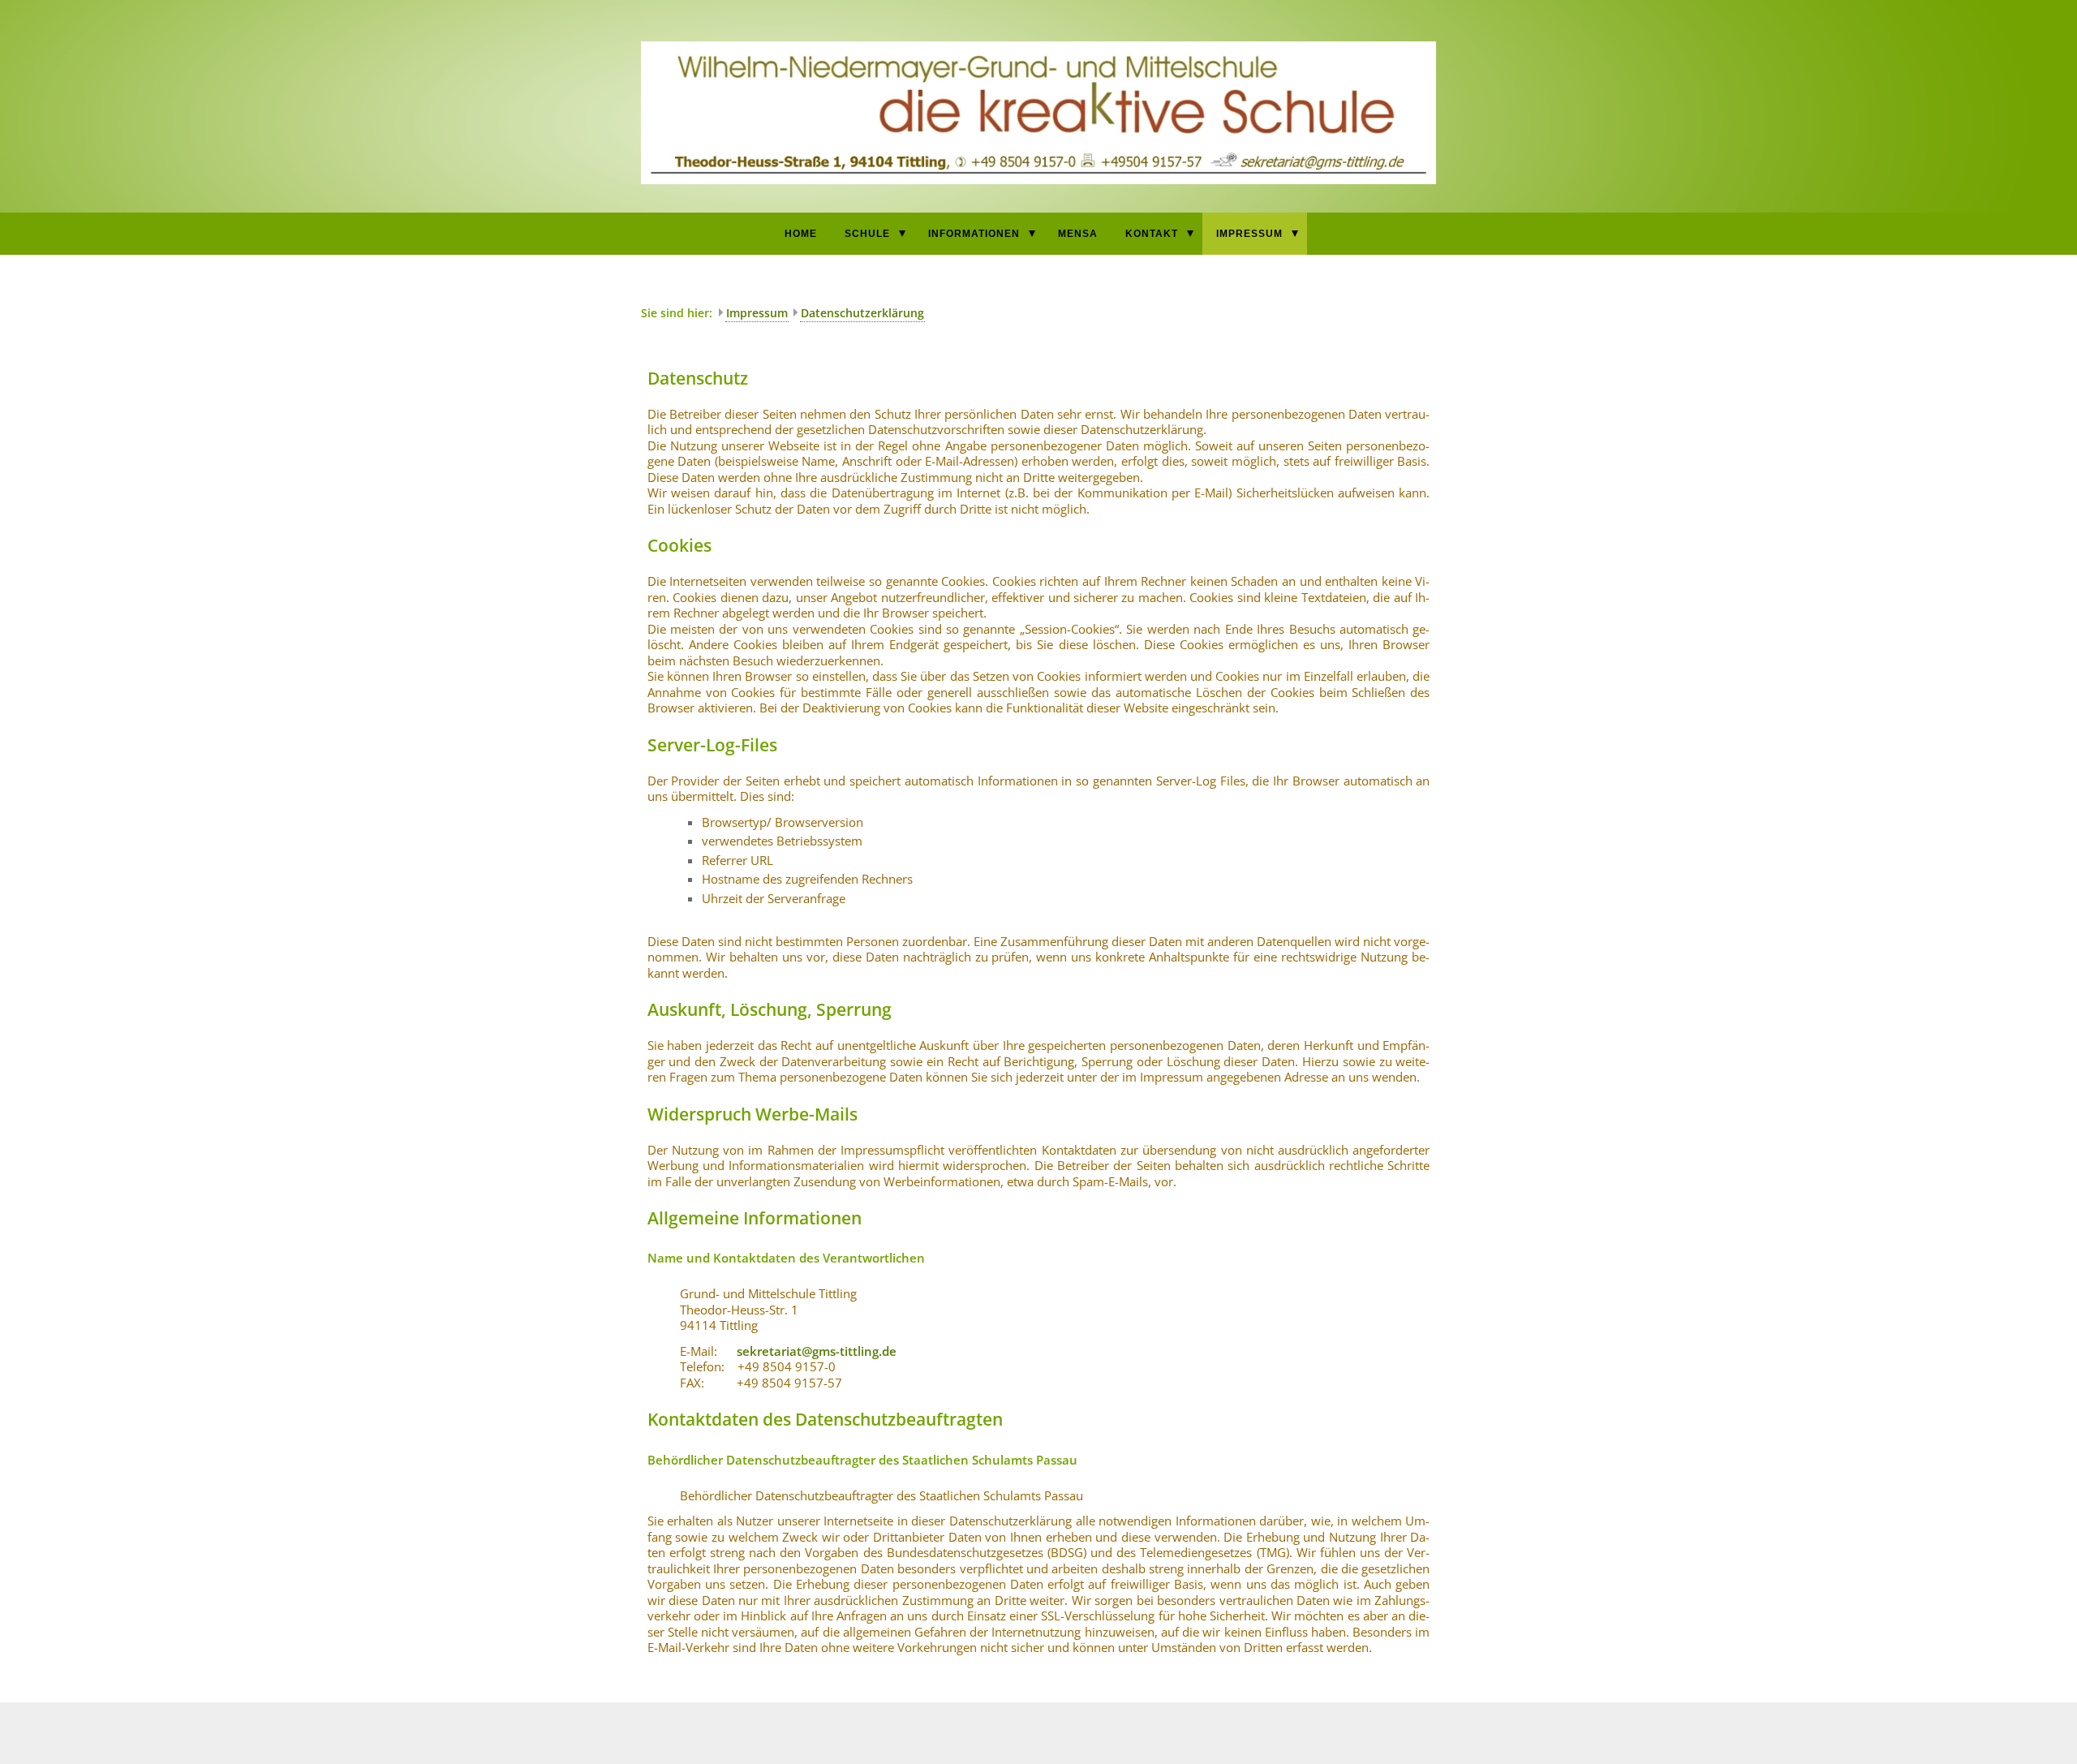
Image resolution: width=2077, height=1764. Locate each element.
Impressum (1249, 234)
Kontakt (1152, 234)
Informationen (974, 234)
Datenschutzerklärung (862, 313)
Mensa (1078, 234)
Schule (867, 234)
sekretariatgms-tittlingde (817, 1351)
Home (801, 234)
